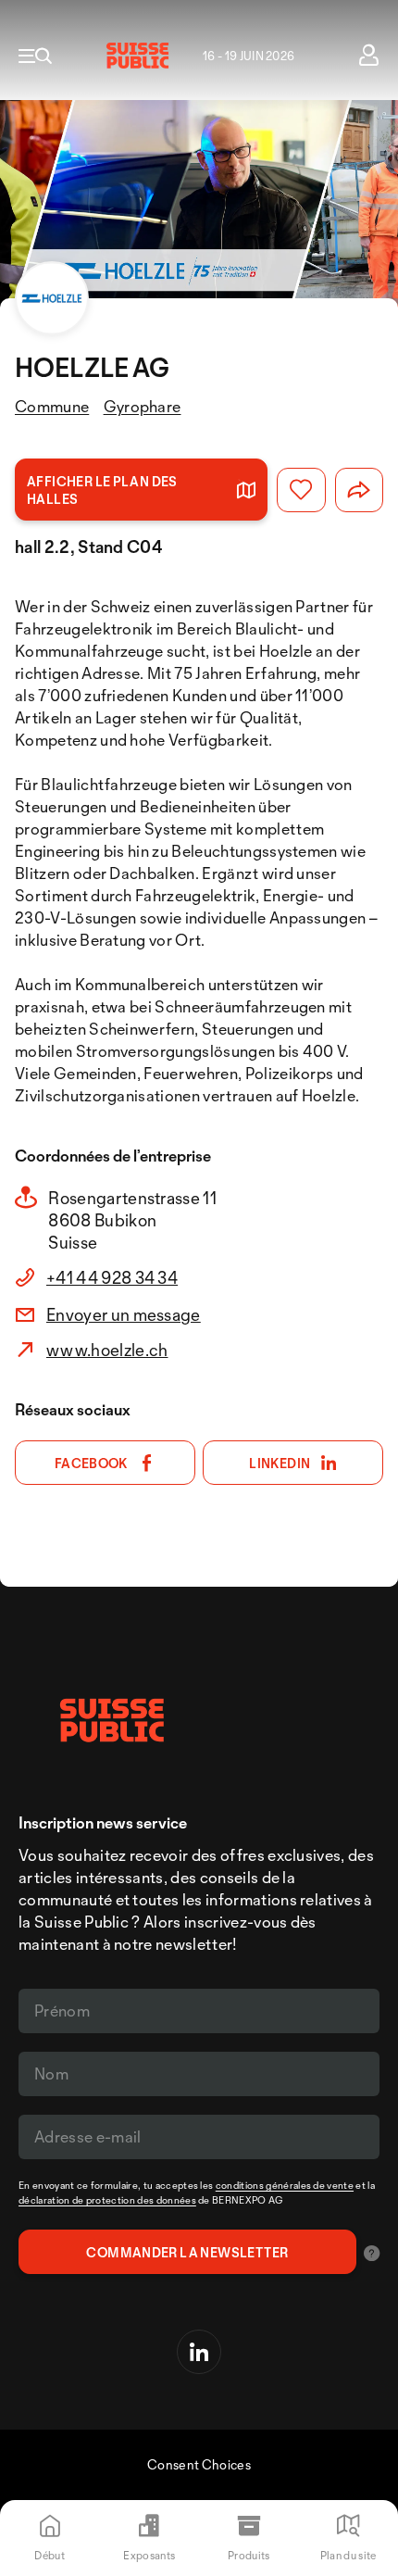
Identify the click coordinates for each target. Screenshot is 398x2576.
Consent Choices (199, 2464)
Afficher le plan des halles (102, 490)
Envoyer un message (124, 1314)
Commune (52, 406)
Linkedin (280, 1463)
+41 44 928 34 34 (112, 1277)
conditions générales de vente (285, 2185)
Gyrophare (143, 406)
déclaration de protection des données (107, 2200)
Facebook (91, 1463)
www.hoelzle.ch (107, 1350)
